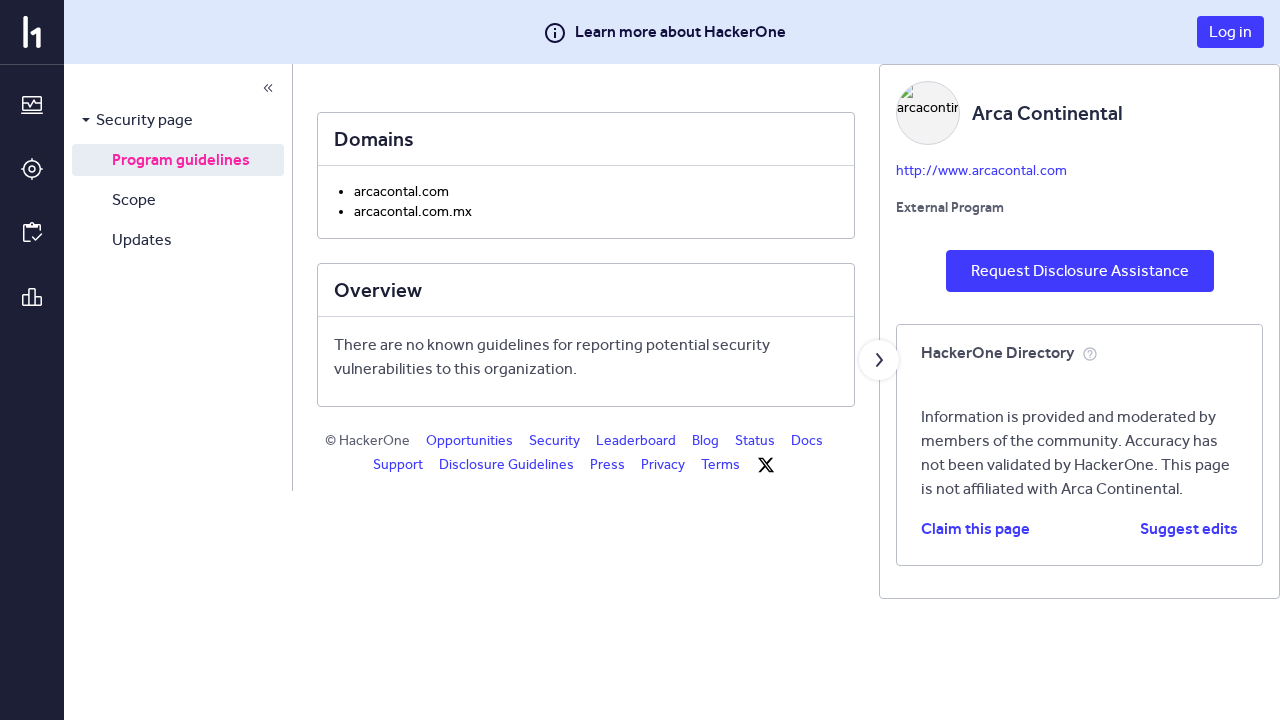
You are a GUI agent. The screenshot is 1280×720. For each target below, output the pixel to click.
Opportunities (469, 440)
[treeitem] (178, 120)
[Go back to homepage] (32, 32)
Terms (720, 464)
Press (607, 464)
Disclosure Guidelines (506, 464)
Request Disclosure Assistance (1080, 270)
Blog (705, 440)
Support (398, 464)
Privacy (663, 464)
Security (554, 440)
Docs (807, 440)
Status (755, 440)
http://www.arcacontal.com (981, 170)
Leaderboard (636, 440)
